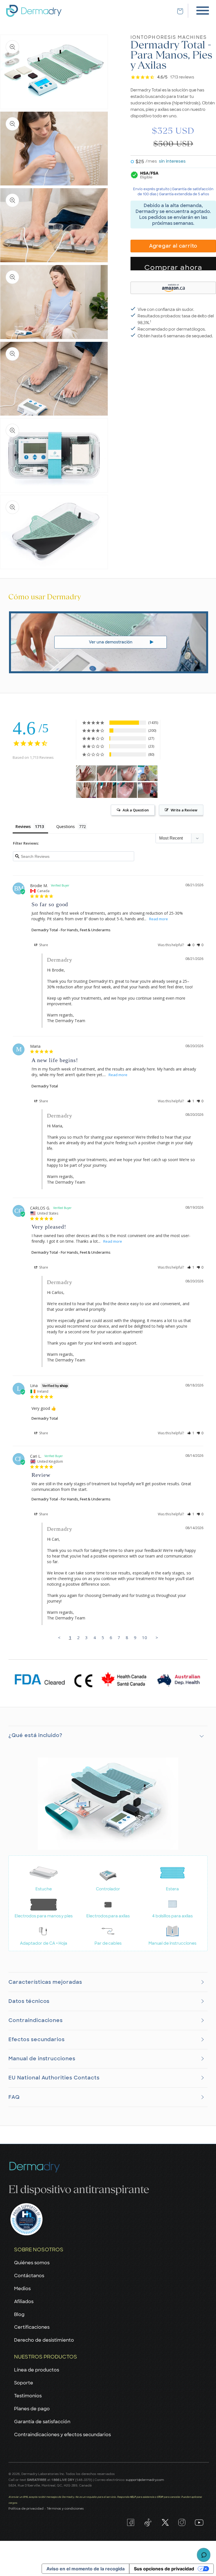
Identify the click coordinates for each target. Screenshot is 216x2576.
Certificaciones (32, 2327)
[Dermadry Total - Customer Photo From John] (107, 773)
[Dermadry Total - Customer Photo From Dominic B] (107, 790)
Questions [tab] (66, 826)
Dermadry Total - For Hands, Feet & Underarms (71, 930)
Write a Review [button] (184, 810)
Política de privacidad (26, 2508)
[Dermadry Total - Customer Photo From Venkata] (86, 790)
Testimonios (28, 2396)
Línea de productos (37, 2370)
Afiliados (24, 2302)
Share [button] (43, 945)
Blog (19, 2314)
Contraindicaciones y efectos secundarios (62, 2435)
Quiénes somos (32, 2263)
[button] (191, 945)
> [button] (157, 1637)
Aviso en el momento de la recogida (85, 2569)
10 (145, 1637)
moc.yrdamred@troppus (145, 2480)
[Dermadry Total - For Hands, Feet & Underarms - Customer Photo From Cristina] (86, 773)
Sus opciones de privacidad (164, 2569)
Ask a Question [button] (136, 810)
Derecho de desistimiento (44, 2340)
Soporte (24, 2383)
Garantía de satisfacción (42, 2422)
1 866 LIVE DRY (63, 2480)
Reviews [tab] (23, 826)
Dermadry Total (45, 1086)
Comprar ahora (173, 267)
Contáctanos (29, 2276)
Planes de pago (32, 2409)
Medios (22, 2289)
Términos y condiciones (65, 2508)
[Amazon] (173, 287)
